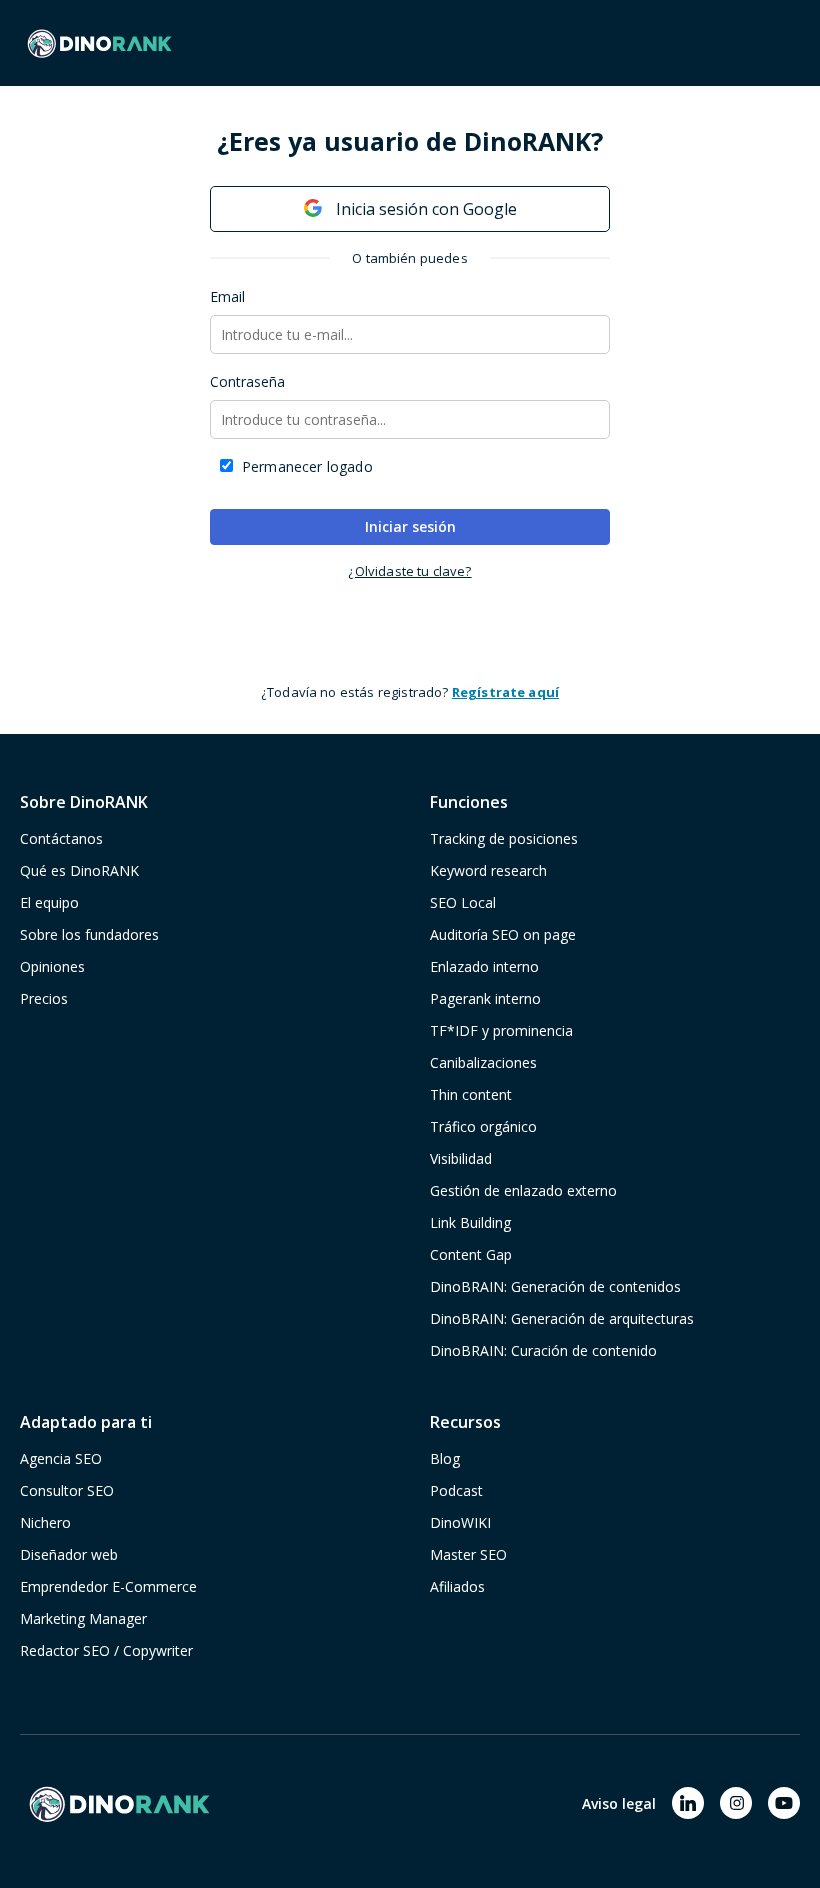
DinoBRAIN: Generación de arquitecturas (562, 1318)
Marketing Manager (83, 1618)
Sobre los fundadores (89, 934)
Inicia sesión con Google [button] (424, 209)
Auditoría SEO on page (503, 934)
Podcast (456, 1490)
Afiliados (457, 1586)
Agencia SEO (61, 1458)
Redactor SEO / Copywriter (106, 1650)
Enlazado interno (484, 966)
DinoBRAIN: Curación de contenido (543, 1350)
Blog (445, 1458)
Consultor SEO (67, 1490)
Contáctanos (61, 838)
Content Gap (471, 1254)
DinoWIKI (460, 1522)
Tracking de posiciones (504, 838)
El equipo (49, 902)
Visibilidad (461, 1158)
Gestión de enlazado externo (523, 1190)
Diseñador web (69, 1554)
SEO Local (463, 902)
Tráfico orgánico (483, 1126)
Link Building (470, 1222)
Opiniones (52, 966)
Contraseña (247, 381)
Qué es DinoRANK (79, 870)
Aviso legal (619, 1803)
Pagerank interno (485, 998)
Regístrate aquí (505, 692)
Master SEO (468, 1554)
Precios (44, 998)
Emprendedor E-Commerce (108, 1586)
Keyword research (488, 870)
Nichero (45, 1522)
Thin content (471, 1094)
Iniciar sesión (410, 526)
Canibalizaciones (483, 1062)
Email (227, 296)
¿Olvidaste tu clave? (409, 571)
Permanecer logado (307, 466)
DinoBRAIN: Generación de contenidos (555, 1286)
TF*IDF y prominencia (501, 1030)
